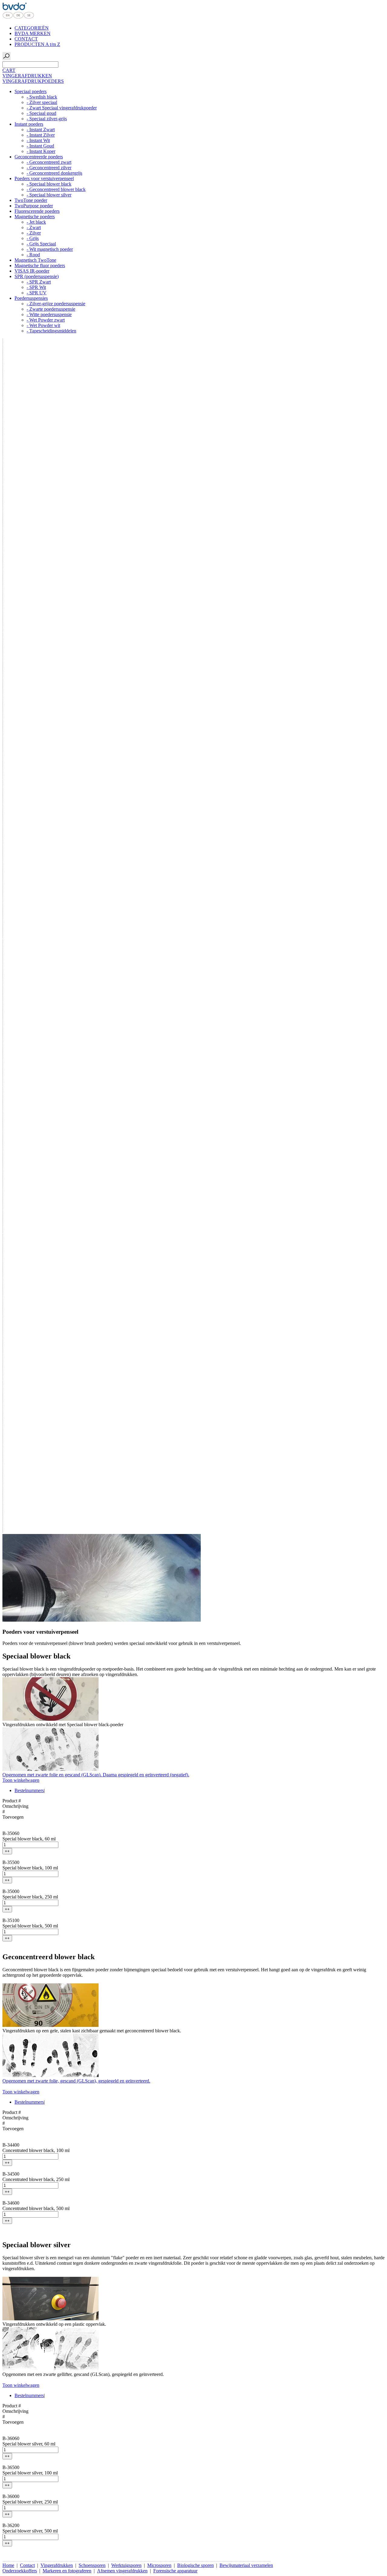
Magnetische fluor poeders (40, 265)
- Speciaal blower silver (49, 195)
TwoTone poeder (31, 200)
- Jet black (36, 222)
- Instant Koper (41, 151)
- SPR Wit (36, 287)
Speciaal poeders (31, 91)
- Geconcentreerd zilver (49, 168)
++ (7, 1851)
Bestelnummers (29, 1790)
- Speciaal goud (41, 113)
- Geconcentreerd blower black (56, 189)
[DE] (18, 18)
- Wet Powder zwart (46, 320)
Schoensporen (92, 2565)
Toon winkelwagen (21, 1780)
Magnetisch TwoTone (35, 260)
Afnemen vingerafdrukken (122, 2571)
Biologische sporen (195, 2565)
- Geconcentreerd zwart (49, 162)
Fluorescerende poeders (37, 211)
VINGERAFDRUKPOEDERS (33, 81)
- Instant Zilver (41, 135)
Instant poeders (29, 124)
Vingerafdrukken (57, 2565)
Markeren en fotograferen (67, 2571)
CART (9, 70)
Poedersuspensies (31, 298)
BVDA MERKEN (33, 33)
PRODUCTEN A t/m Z (37, 44)
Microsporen (159, 2565)
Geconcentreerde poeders (39, 157)
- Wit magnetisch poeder (50, 249)
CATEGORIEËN (32, 28)
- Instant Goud (40, 146)
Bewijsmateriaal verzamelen (246, 2565)
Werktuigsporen (126, 2565)
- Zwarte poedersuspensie (51, 309)
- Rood (33, 255)
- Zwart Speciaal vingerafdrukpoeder (62, 108)
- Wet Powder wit (43, 325)
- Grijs (33, 238)
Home (8, 2565)
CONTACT (26, 39)
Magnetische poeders (35, 217)
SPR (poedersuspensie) (37, 276)
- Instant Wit (38, 140)
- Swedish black (42, 97)
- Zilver (34, 233)
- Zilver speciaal (42, 102)
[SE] (29, 18)
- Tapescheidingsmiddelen (51, 331)
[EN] (8, 18)
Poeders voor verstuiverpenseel (44, 178)
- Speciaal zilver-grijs (47, 119)
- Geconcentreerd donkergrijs (54, 173)
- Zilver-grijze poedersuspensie (56, 304)
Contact (27, 2565)
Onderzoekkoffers (20, 2571)
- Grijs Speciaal (41, 244)
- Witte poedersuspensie (49, 314)
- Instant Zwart (41, 129)
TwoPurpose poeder (34, 206)
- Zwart (34, 227)
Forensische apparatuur (175, 2571)
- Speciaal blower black (49, 184)
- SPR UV (37, 293)
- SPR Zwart (39, 282)
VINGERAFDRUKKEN (27, 76)
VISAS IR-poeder (32, 271)
